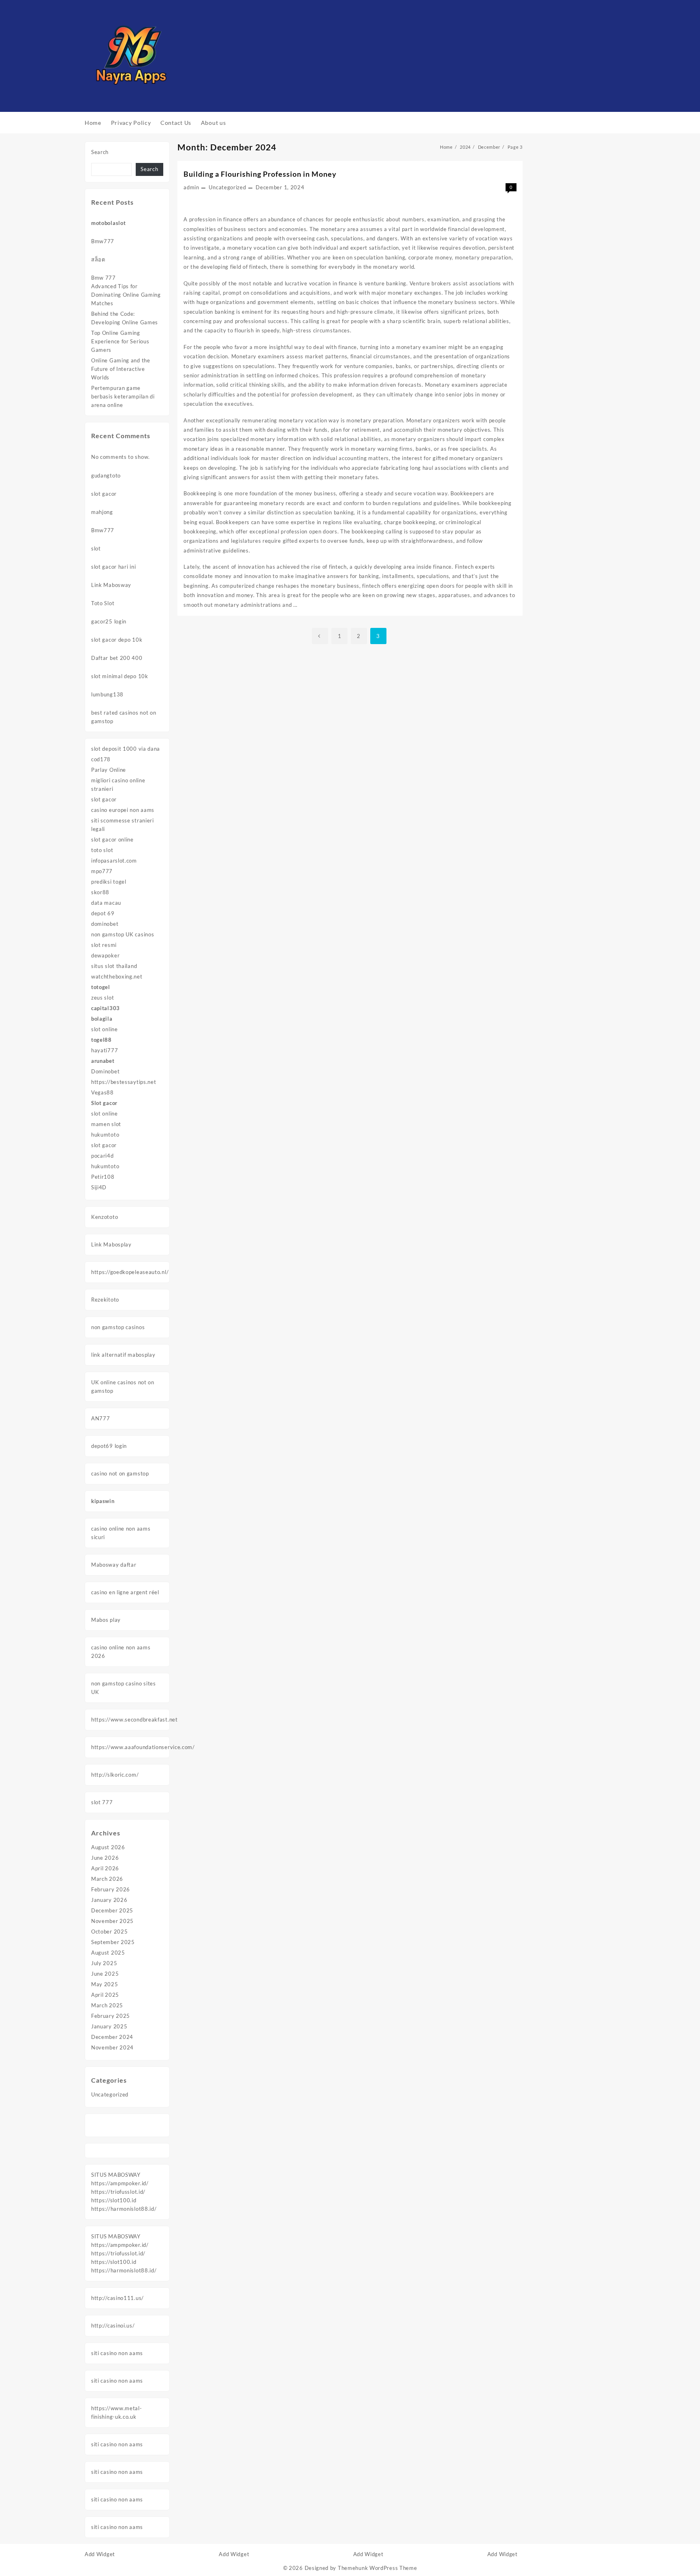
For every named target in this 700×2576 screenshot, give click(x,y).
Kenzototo (105, 1217)
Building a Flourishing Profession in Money (260, 174)
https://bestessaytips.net (124, 1082)
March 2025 (107, 2005)
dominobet (105, 924)
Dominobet (105, 1071)
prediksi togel (109, 882)
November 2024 (112, 2047)
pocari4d (102, 1156)
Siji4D (99, 1187)
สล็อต (98, 259)
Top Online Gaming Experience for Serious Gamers (120, 341)
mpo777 (102, 871)
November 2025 (112, 1921)
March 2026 (107, 1879)
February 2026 (111, 1889)
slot (96, 548)
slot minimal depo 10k (120, 676)
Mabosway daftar (114, 1565)
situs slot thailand (114, 966)
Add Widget (100, 2554)
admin (191, 187)
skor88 (100, 892)
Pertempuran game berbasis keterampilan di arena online (123, 396)
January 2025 (109, 2026)
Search (100, 152)
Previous (320, 636)
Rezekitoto (105, 1300)
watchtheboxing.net (117, 976)
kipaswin (103, 1501)
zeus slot (102, 998)
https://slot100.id (114, 2200)
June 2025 (105, 1974)
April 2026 (105, 1868)
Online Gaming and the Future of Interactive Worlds (121, 369)
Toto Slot (103, 603)
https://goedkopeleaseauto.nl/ (130, 1272)
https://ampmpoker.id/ (120, 2183)
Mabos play (106, 1620)
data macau (106, 903)
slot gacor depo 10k (117, 640)
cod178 (101, 759)
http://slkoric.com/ (115, 1775)
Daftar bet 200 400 (117, 658)
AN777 (101, 1418)
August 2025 (108, 1953)
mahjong (102, 512)
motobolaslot (108, 223)
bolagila (102, 1019)
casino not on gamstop (120, 1473)
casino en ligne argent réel (125, 1592)
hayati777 (105, 1050)
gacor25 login (109, 621)
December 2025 (112, 1910)
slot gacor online (112, 839)
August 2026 (108, 1847)
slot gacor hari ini (113, 567)
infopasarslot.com (114, 861)
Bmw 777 (104, 278)
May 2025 (105, 1984)
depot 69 (103, 913)
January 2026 (109, 1900)
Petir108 (103, 1177)
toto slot (102, 850)
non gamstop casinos (118, 1327)
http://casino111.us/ (117, 2298)
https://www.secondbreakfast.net (134, 1719)
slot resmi (104, 945)
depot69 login (109, 1446)
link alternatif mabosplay (123, 1355)
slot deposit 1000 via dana (126, 749)
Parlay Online (109, 770)
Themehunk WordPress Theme (378, 2568)
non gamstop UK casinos (123, 934)
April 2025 (105, 1995)
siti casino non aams (117, 2353)
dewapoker (105, 955)
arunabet (103, 1061)
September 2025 (113, 1942)
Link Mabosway (111, 585)
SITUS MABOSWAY (116, 2175)
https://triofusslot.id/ (118, 2192)
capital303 (106, 1008)
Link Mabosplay (111, 1244)
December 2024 (112, 2037)
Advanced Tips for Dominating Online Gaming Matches (126, 295)
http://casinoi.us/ (113, 2325)
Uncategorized (110, 2094)
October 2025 (109, 1931)
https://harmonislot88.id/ (124, 2209)
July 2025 (104, 1963)
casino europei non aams (123, 810)
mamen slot (106, 1124)
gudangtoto (106, 475)
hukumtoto (105, 1135)
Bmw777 (103, 241)
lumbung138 (107, 694)
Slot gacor (104, 1103)
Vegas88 (102, 1092)
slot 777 (102, 1802)
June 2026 (105, 1858)
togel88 (101, 1040)
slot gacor (104, 494)
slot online (105, 1029)
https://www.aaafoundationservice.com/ (143, 1747)
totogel (101, 987)
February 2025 (111, 2016)
